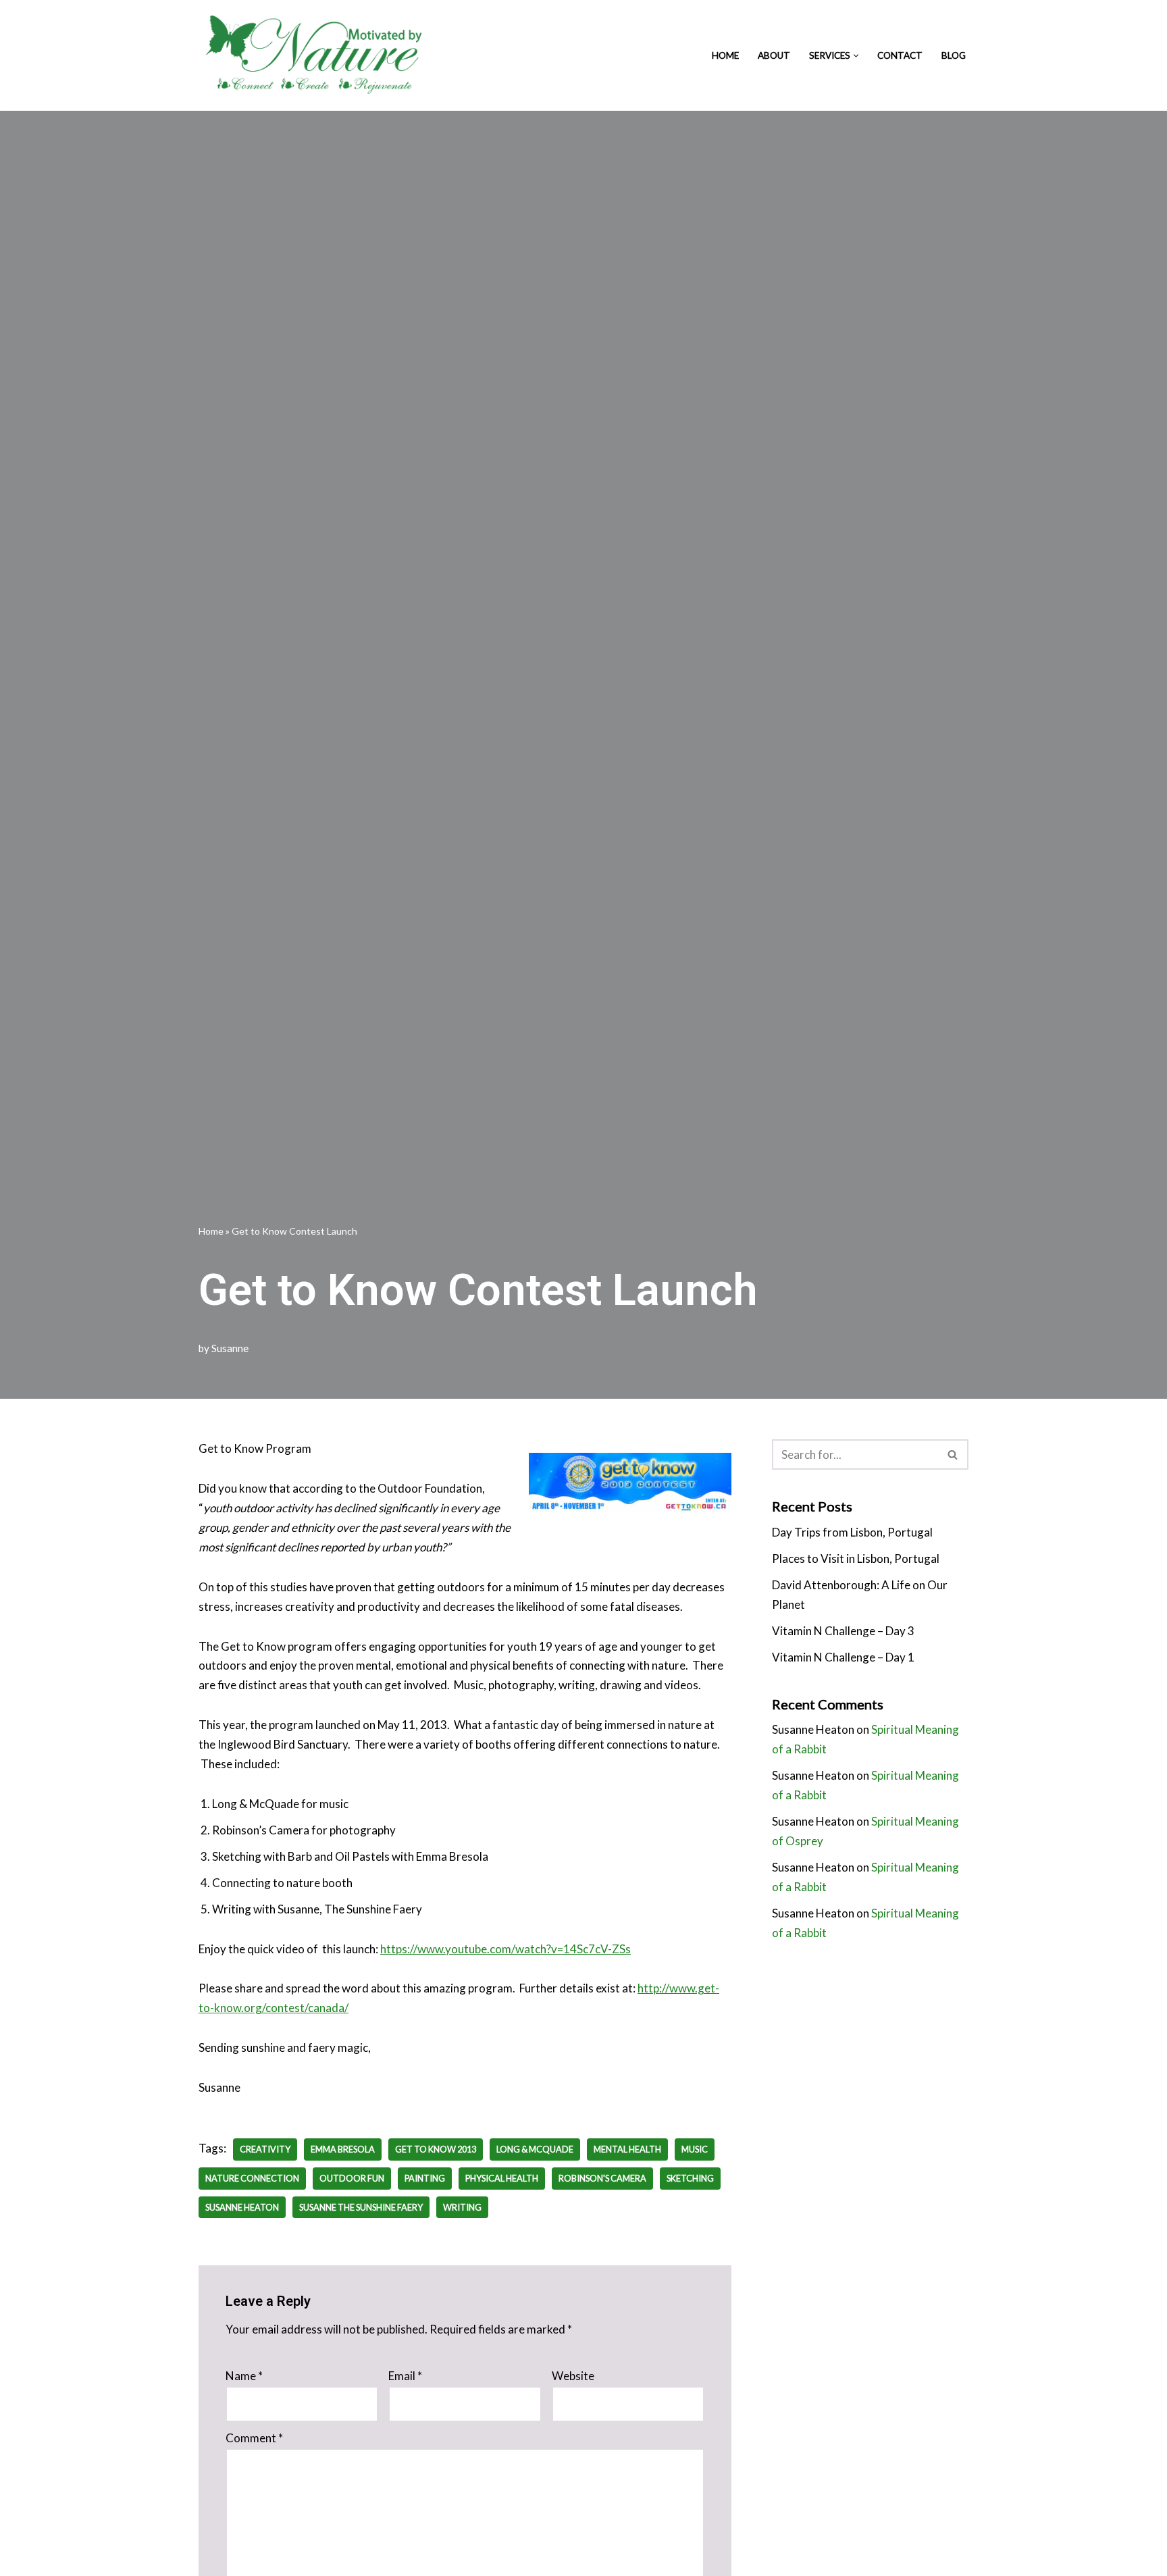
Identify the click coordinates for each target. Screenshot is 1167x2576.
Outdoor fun (352, 2178)
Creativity (265, 2149)
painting (425, 2178)
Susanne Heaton (242, 2207)
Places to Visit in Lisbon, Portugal (856, 1559)
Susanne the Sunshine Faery (361, 2207)
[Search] (953, 1454)
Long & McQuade (535, 2149)
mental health (627, 2149)
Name (244, 2376)
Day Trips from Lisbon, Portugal (852, 1532)
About (774, 55)
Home (725, 55)
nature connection (252, 2178)
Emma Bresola (343, 2149)
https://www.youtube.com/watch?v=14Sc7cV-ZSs (505, 1949)
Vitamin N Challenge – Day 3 (843, 1631)
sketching (690, 2178)
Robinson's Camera (602, 2178)
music (695, 2149)
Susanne (230, 1348)
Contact (900, 55)
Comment (254, 2438)
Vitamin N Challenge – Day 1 (843, 1657)
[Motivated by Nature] (317, 55)
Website (573, 2376)
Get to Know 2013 (436, 2149)
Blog (954, 55)
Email (405, 2376)
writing (462, 2207)
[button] (856, 56)
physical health (502, 2178)
